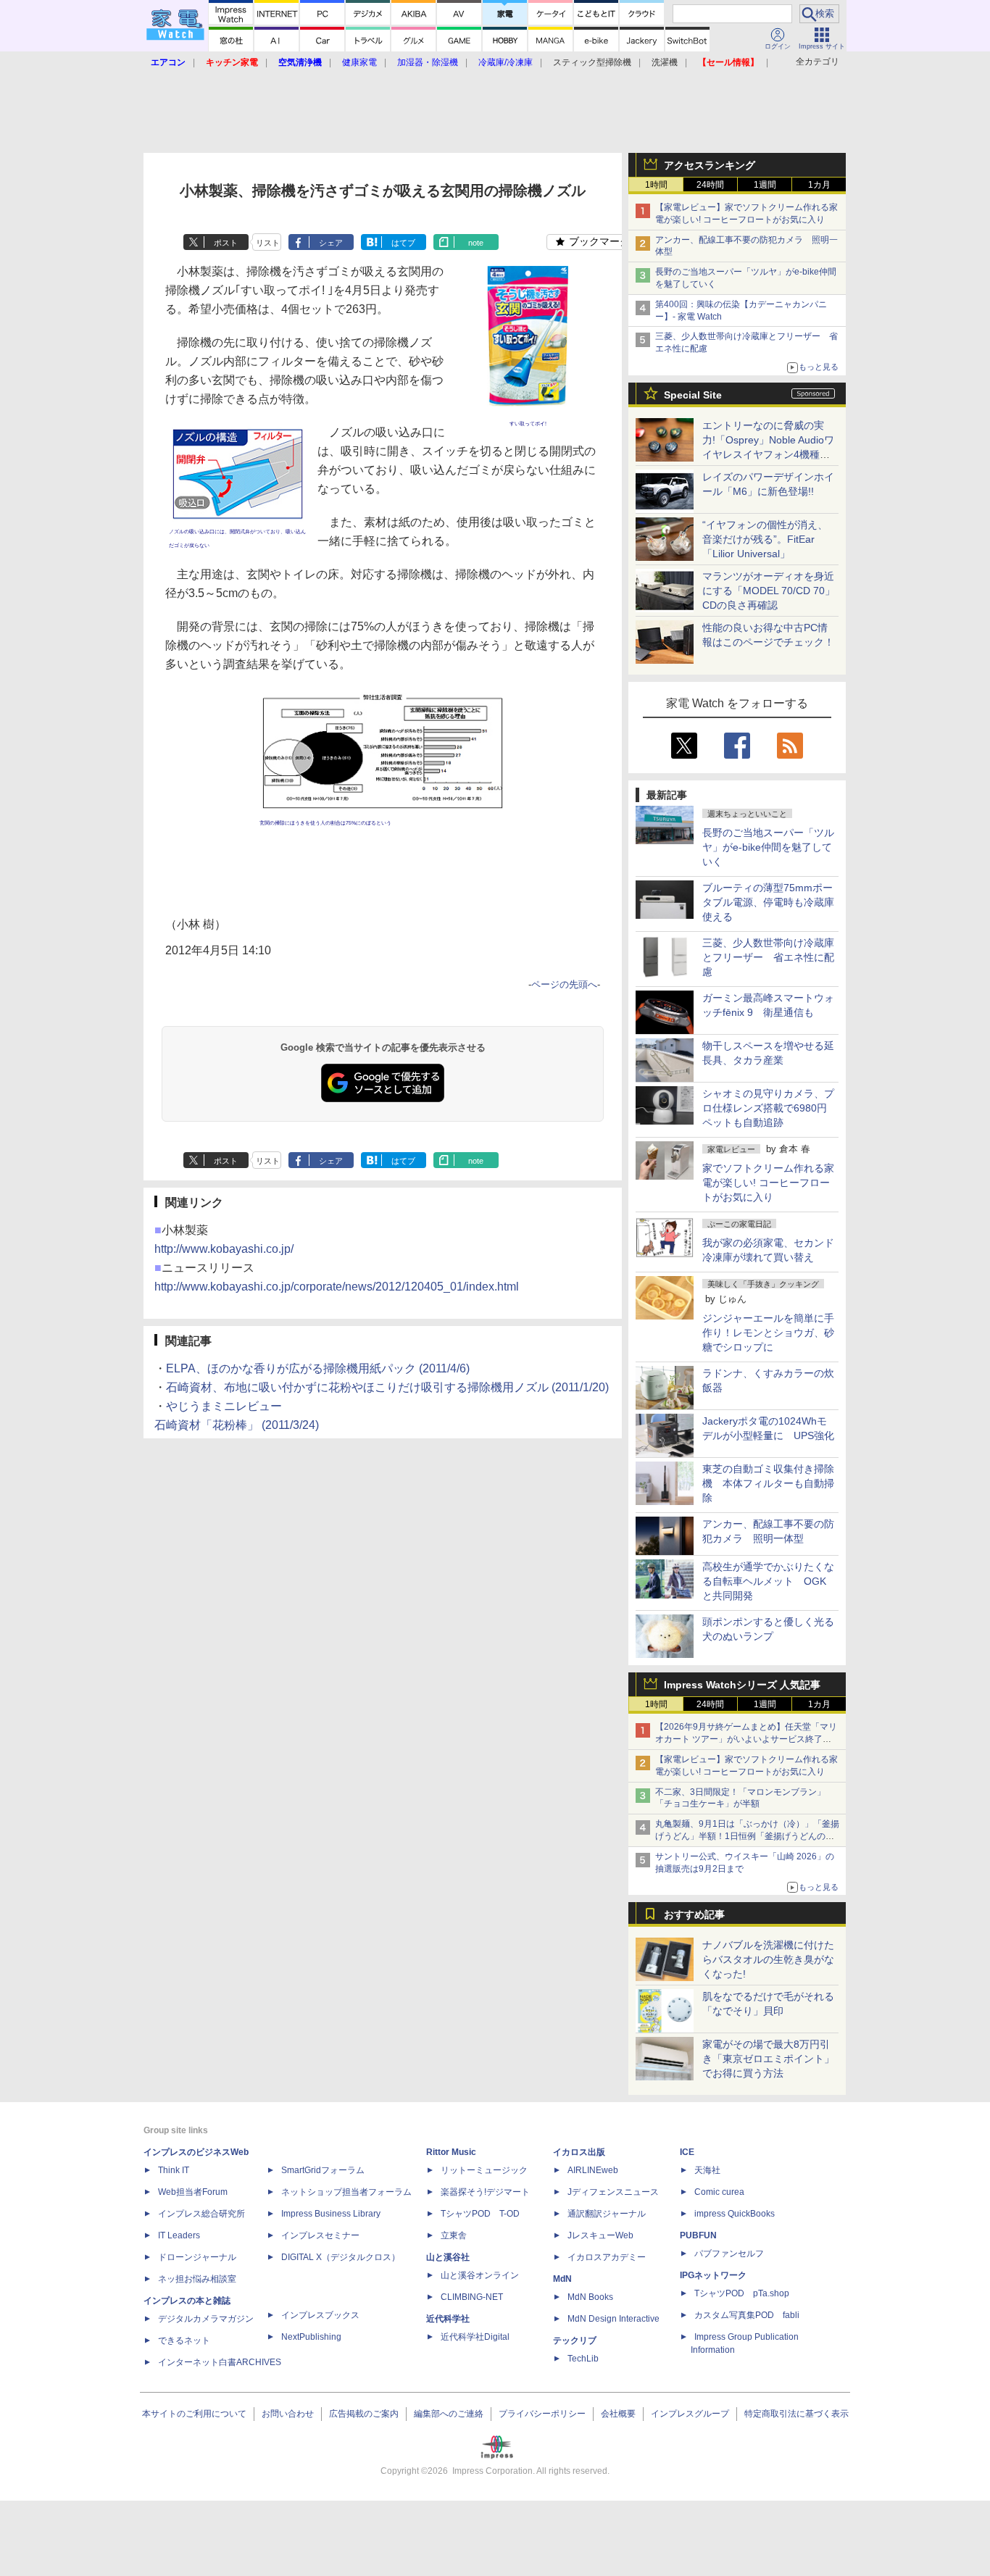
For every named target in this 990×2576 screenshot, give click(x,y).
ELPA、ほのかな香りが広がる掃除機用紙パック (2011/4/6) (318, 1368)
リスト (268, 243)
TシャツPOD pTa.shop (742, 2293)
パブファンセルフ (729, 2254)
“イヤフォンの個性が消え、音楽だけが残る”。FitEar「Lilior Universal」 (765, 539)
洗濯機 (665, 62)
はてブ (403, 243)
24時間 (710, 185)
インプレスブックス (320, 2315)
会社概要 (618, 2414)
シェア (331, 243)
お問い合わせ (288, 2414)
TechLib (583, 2359)
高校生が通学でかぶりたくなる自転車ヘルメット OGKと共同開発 (768, 1581)
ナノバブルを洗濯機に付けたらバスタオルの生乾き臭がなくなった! (768, 1959)
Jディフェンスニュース (613, 2192)
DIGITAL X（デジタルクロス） (341, 2257)
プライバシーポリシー (542, 2414)
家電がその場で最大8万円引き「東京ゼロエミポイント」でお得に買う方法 (768, 2059)
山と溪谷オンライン (480, 2275)
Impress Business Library (331, 2214)
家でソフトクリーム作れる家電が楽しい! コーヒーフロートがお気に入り (768, 1183)
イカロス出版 (579, 2152)
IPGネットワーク (713, 2275)
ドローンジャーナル (197, 2257)
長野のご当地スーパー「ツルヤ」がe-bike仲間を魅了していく (768, 847)
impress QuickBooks (735, 2214)
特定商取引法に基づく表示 (796, 2414)
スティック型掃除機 (592, 62)
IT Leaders (179, 2235)
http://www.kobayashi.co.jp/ (224, 1249)
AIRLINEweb (593, 2170)
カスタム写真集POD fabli (747, 2315)
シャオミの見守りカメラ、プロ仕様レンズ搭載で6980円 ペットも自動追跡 (770, 1108)
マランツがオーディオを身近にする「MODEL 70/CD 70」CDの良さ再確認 (769, 591)
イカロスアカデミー (607, 2257)
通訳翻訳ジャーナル (607, 2214)
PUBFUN (698, 2235)
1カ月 (819, 185)
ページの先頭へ (564, 984)
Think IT (174, 2170)
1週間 (765, 185)
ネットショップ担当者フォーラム (346, 2192)
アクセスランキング (710, 165)
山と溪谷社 (448, 2257)
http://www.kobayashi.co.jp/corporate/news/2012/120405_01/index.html (337, 1287)
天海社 (707, 2170)
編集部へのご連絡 (449, 2414)
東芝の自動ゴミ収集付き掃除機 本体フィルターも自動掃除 (768, 1483)
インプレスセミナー (320, 2235)
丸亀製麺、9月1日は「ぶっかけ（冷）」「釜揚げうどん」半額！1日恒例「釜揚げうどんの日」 (747, 1836)
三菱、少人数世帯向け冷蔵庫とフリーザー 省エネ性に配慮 (768, 957)
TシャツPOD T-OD (480, 2214)
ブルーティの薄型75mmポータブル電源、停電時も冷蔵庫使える (768, 902)
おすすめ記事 (694, 1914)
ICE (687, 2152)
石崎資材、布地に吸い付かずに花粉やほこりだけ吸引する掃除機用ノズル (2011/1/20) (387, 1387)
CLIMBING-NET (472, 2297)
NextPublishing (311, 2337)
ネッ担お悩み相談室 (197, 2279)
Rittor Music (451, 2152)
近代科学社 (448, 2319)
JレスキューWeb (600, 2235)
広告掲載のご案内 (364, 2414)
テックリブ (575, 2341)
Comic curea (719, 2192)
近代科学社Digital (475, 2337)
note (476, 243)
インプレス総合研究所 (201, 2214)
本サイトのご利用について (194, 2414)
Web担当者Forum (193, 2192)
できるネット (184, 2341)
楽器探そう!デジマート (485, 2192)
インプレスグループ (690, 2414)
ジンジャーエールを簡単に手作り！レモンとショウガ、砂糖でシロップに (768, 1333)
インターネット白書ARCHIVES (220, 2362)
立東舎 (454, 2235)
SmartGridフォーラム (323, 2170)
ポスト (226, 243)
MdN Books (590, 2297)
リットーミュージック (484, 2170)
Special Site (693, 395)
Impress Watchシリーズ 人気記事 (742, 1685)
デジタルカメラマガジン (206, 2319)
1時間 (656, 185)
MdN (562, 2279)
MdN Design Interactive (613, 2319)
